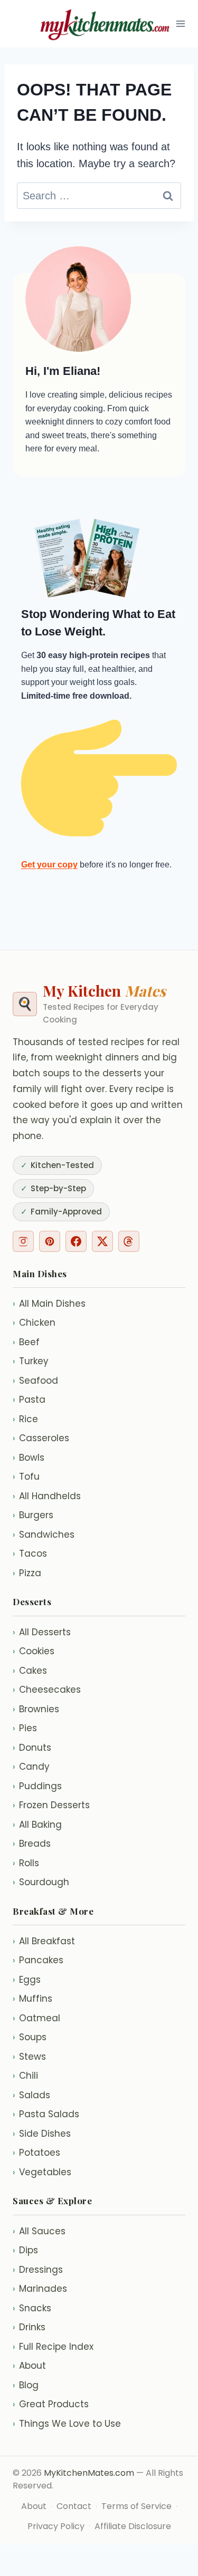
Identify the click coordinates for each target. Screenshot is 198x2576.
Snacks (32, 2308)
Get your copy (49, 865)
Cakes (30, 1671)
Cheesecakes (47, 1690)
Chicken (34, 1323)
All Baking (37, 1825)
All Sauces (39, 2231)
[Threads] (129, 1241)
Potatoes (36, 2153)
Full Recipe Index (53, 2347)
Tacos (30, 1554)
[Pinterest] (50, 1241)
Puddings (37, 1786)
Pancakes (38, 1960)
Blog (26, 2385)
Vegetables (42, 2172)
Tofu (26, 1477)
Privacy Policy (56, 2526)
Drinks (29, 2327)
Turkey (31, 1361)
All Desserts (42, 1632)
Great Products (51, 2404)
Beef (26, 1342)
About (29, 2366)
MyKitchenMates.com (89, 2473)
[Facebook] (76, 1241)
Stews (29, 2057)
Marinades (40, 2289)
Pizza (27, 1573)
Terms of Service (136, 2506)
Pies (25, 1728)
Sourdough (41, 1882)
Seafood (35, 1381)
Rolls (26, 1863)
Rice (25, 1419)
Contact (74, 2506)
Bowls (29, 1458)
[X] (102, 1241)
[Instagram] (23, 1241)
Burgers (33, 1515)
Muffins (32, 1999)
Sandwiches (44, 1535)
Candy (31, 1767)
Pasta (29, 1400)
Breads (32, 1844)
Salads (31, 2095)
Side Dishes (42, 2134)
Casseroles (41, 1438)
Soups (30, 2037)
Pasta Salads (46, 2114)
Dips (25, 2250)
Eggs (27, 1980)
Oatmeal (36, 2018)
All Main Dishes (49, 1304)
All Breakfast (44, 1941)
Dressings (38, 2270)
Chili (25, 2076)
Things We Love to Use (67, 2424)
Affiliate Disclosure (133, 2526)
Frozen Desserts (51, 1805)
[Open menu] (181, 23)
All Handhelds (47, 1496)
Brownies (36, 1709)
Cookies (34, 1651)
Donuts (32, 1748)
